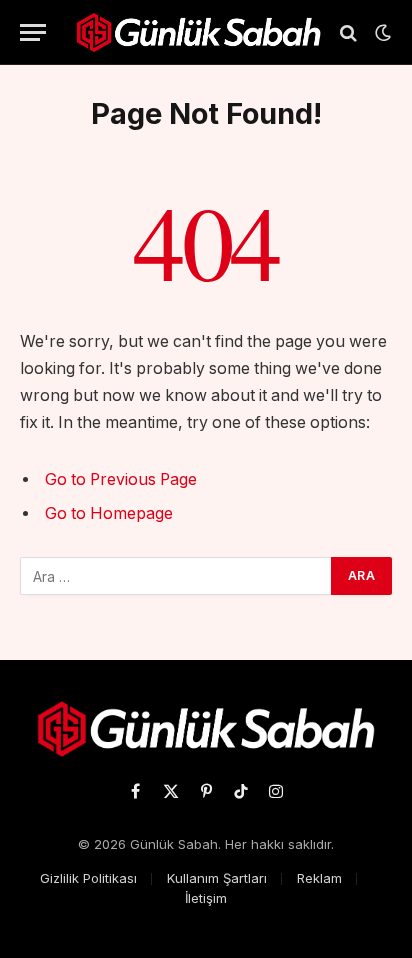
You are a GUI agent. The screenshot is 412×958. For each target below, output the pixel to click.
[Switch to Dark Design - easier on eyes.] (381, 33)
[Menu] (33, 32)
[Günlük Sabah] (198, 32)
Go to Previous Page (121, 479)
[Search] (348, 32)
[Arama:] (176, 576)
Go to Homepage (109, 513)
